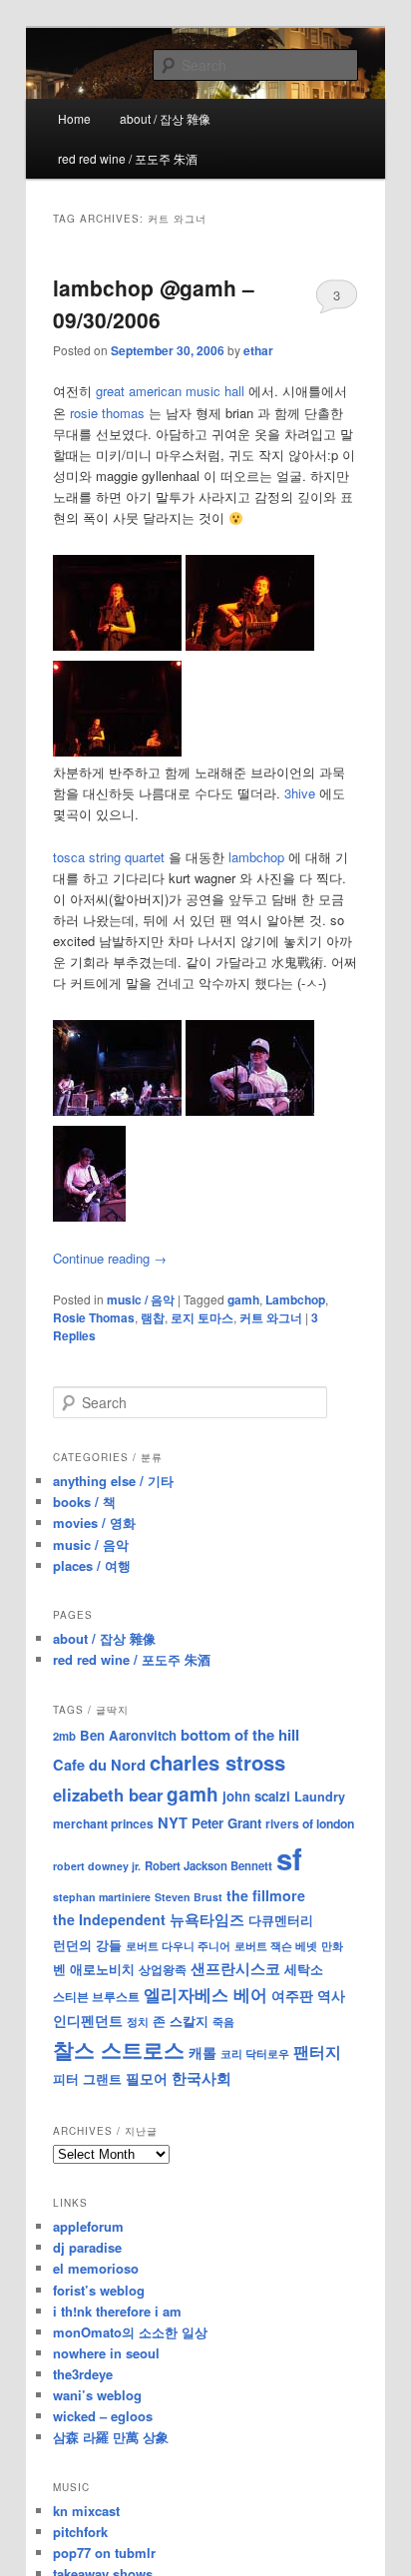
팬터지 (317, 2052)
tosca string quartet (109, 857)
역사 (331, 1995)
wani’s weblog (97, 2395)
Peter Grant (226, 1823)
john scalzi (256, 1796)
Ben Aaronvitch (128, 1735)
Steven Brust (189, 1897)
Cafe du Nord (99, 1765)
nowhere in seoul (106, 2353)
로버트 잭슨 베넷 (276, 1945)
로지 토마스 (202, 1317)
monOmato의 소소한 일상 (130, 2332)
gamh (243, 1299)
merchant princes (103, 1823)
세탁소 (304, 1969)
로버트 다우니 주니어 (178, 1946)
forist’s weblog (99, 2290)
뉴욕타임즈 (207, 1919)
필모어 (147, 2078)
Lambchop (295, 1299)
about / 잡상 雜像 (165, 118)
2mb (64, 1736)
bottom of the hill (240, 1735)
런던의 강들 (87, 1945)
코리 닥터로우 (255, 2053)
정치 (138, 2021)
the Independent (109, 1919)
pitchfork (80, 2532)
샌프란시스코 (235, 1968)
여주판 (292, 1996)
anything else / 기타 (113, 1481)
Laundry (320, 1797)
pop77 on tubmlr (104, 2553)
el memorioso (96, 2268)
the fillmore (266, 1895)
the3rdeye (83, 2374)
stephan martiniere (102, 1897)
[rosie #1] (117, 645)
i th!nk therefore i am (117, 2311)
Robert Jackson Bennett (208, 1865)
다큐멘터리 (281, 1920)
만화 (332, 1945)
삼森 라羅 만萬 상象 (111, 2437)
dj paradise (87, 2247)
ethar (258, 350)
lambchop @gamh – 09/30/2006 (154, 303)
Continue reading (110, 1258)
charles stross (217, 1762)
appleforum (88, 2226)
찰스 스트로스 (119, 2050)
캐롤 (203, 2053)
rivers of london (310, 1823)
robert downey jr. (97, 1866)
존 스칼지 (181, 2021)
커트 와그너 (271, 1317)
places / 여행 (92, 1565)
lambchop (256, 857)
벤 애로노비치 (94, 1969)
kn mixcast (86, 2511)
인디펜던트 (88, 2020)
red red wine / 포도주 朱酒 (128, 158)
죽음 (223, 2021)
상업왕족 (163, 1969)
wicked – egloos (103, 2416)
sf (289, 1858)
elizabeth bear (108, 1795)
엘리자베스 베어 (205, 1994)
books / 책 (84, 1502)
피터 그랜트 (87, 2078)
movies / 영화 (94, 1523)
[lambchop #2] (250, 1110)
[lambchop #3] (89, 1216)
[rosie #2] (250, 645)
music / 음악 (141, 1299)
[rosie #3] (117, 751)
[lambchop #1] (117, 1110)
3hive (300, 793)
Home (74, 118)
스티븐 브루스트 (96, 1996)
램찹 (153, 1317)
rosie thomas (107, 413)
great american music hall (170, 391)
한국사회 (202, 2078)
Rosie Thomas (94, 1317)
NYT (173, 1822)
